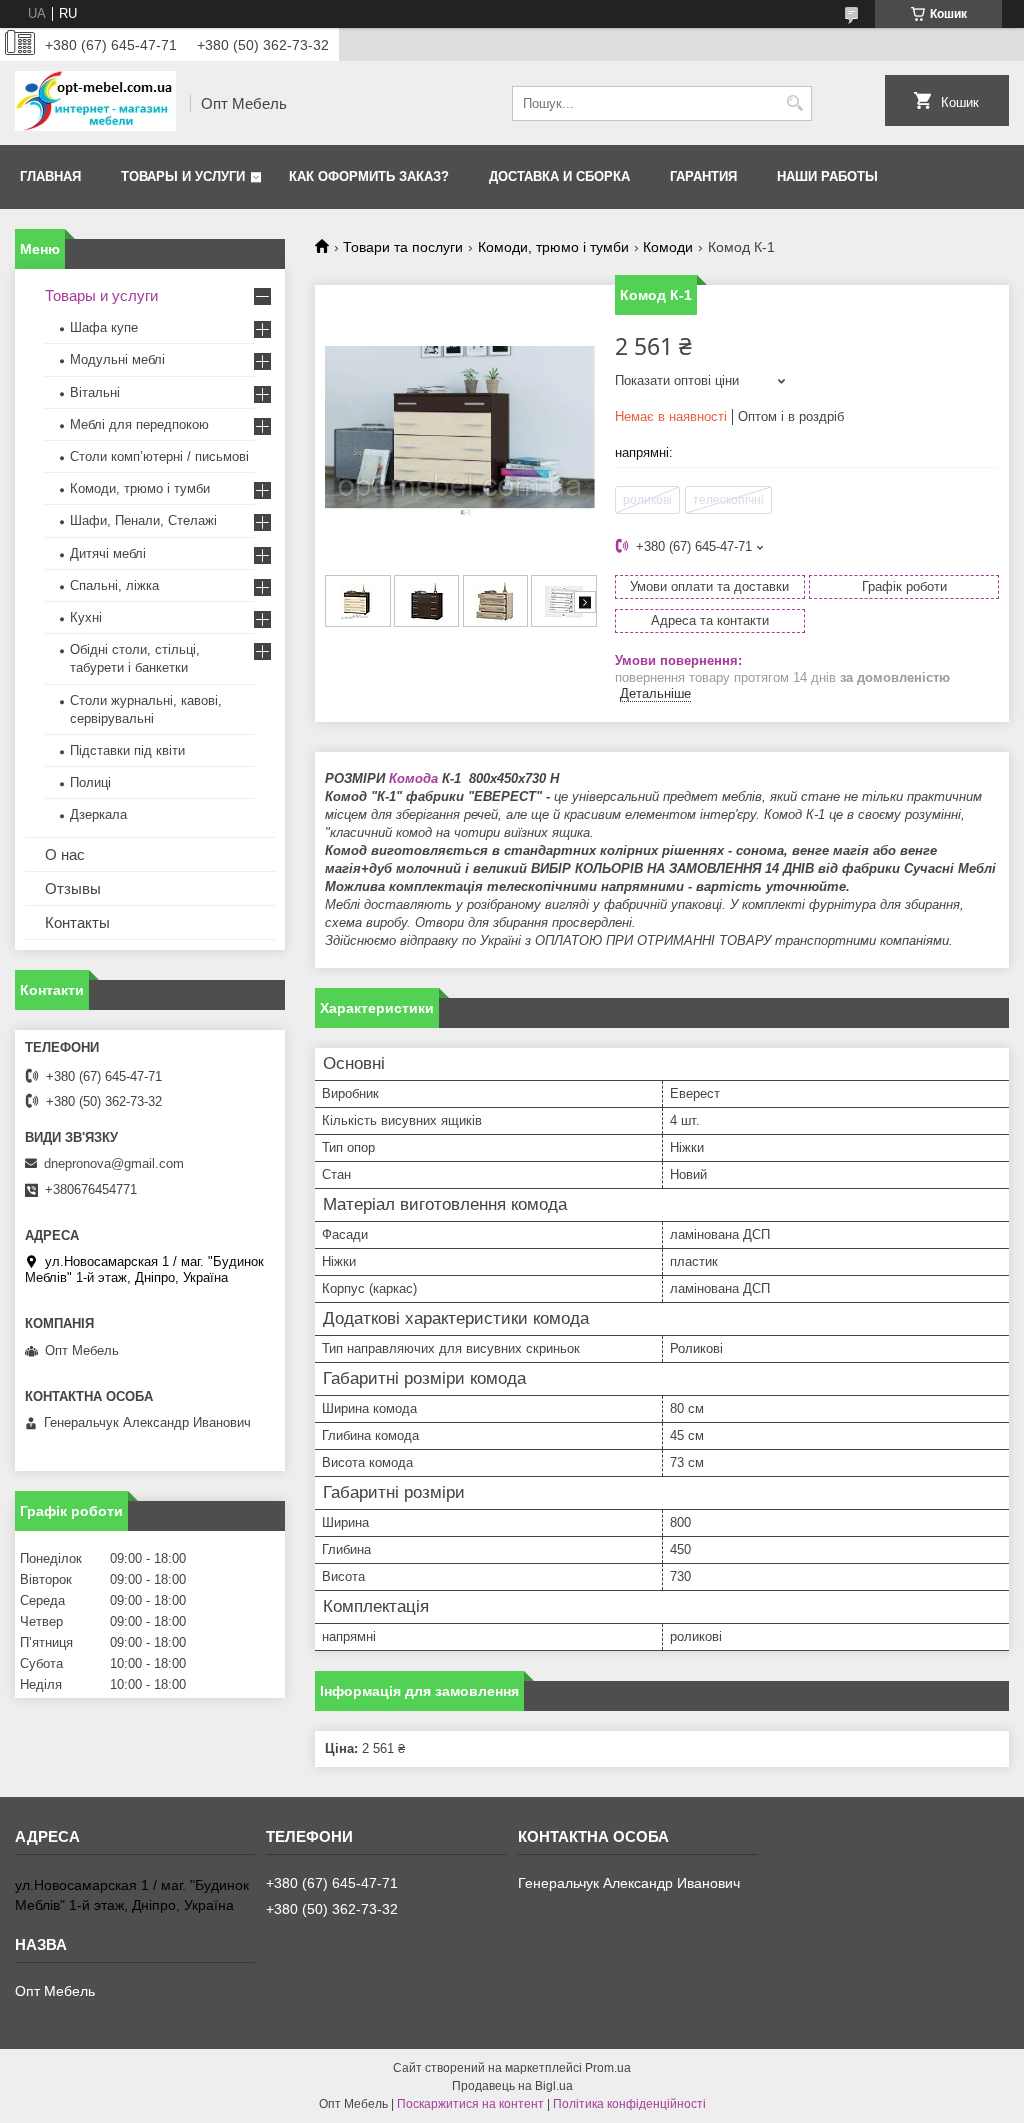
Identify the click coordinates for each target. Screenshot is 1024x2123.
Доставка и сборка (559, 176)
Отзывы (73, 888)
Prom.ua (608, 2068)
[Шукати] (794, 103)
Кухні (86, 617)
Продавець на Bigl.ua (512, 2086)
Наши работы (827, 176)
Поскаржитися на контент (470, 2104)
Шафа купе (104, 327)
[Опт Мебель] (95, 103)
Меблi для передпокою (139, 424)
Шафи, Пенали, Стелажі (143, 520)
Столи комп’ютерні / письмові (159, 456)
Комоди (668, 247)
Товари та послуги (403, 247)
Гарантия (703, 176)
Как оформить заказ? (369, 176)
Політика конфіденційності (629, 2104)
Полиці (90, 782)
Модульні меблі (117, 359)
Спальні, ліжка (114, 585)
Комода (413, 778)
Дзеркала (98, 814)
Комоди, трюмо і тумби (553, 247)
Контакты (77, 922)
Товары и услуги (183, 176)
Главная (50, 176)
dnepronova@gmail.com (114, 1163)
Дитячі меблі (108, 553)
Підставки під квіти (127, 750)
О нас (65, 854)
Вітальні (95, 392)
